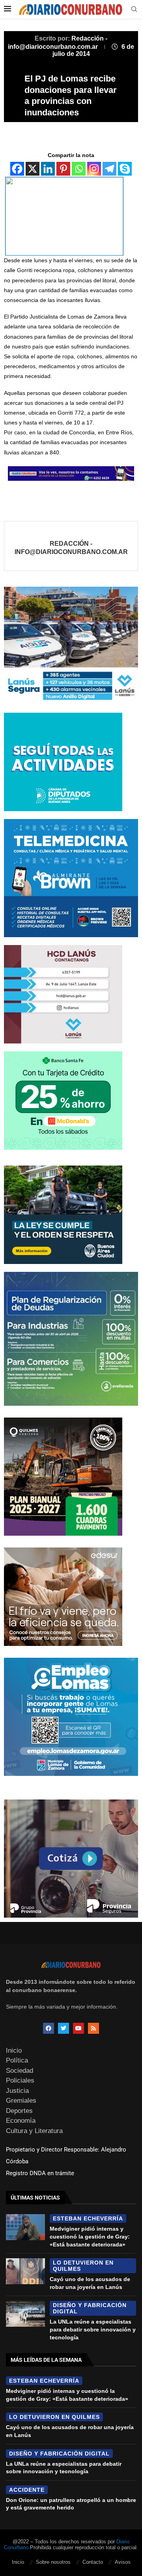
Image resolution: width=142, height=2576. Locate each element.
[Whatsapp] (79, 169)
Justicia (17, 2091)
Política (17, 2060)
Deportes (19, 2111)
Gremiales (21, 2101)
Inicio (14, 2051)
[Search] (134, 9)
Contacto (93, 2562)
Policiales (20, 2080)
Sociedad (20, 2071)
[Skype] (125, 169)
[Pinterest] (63, 169)
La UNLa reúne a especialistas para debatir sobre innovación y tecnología (93, 2329)
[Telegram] (109, 169)
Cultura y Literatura (34, 2131)
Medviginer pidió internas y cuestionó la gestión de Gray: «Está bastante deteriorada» (90, 2236)
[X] (33, 169)
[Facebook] (17, 169)
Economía (21, 2121)
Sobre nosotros (53, 2562)
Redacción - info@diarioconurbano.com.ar (71, 548)
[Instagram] (94, 169)
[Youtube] (78, 2028)
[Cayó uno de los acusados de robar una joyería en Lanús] (25, 2271)
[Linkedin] (48, 169)
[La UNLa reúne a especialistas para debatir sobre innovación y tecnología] (25, 2314)
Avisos (123, 2562)
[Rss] (93, 2028)
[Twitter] (64, 2028)
